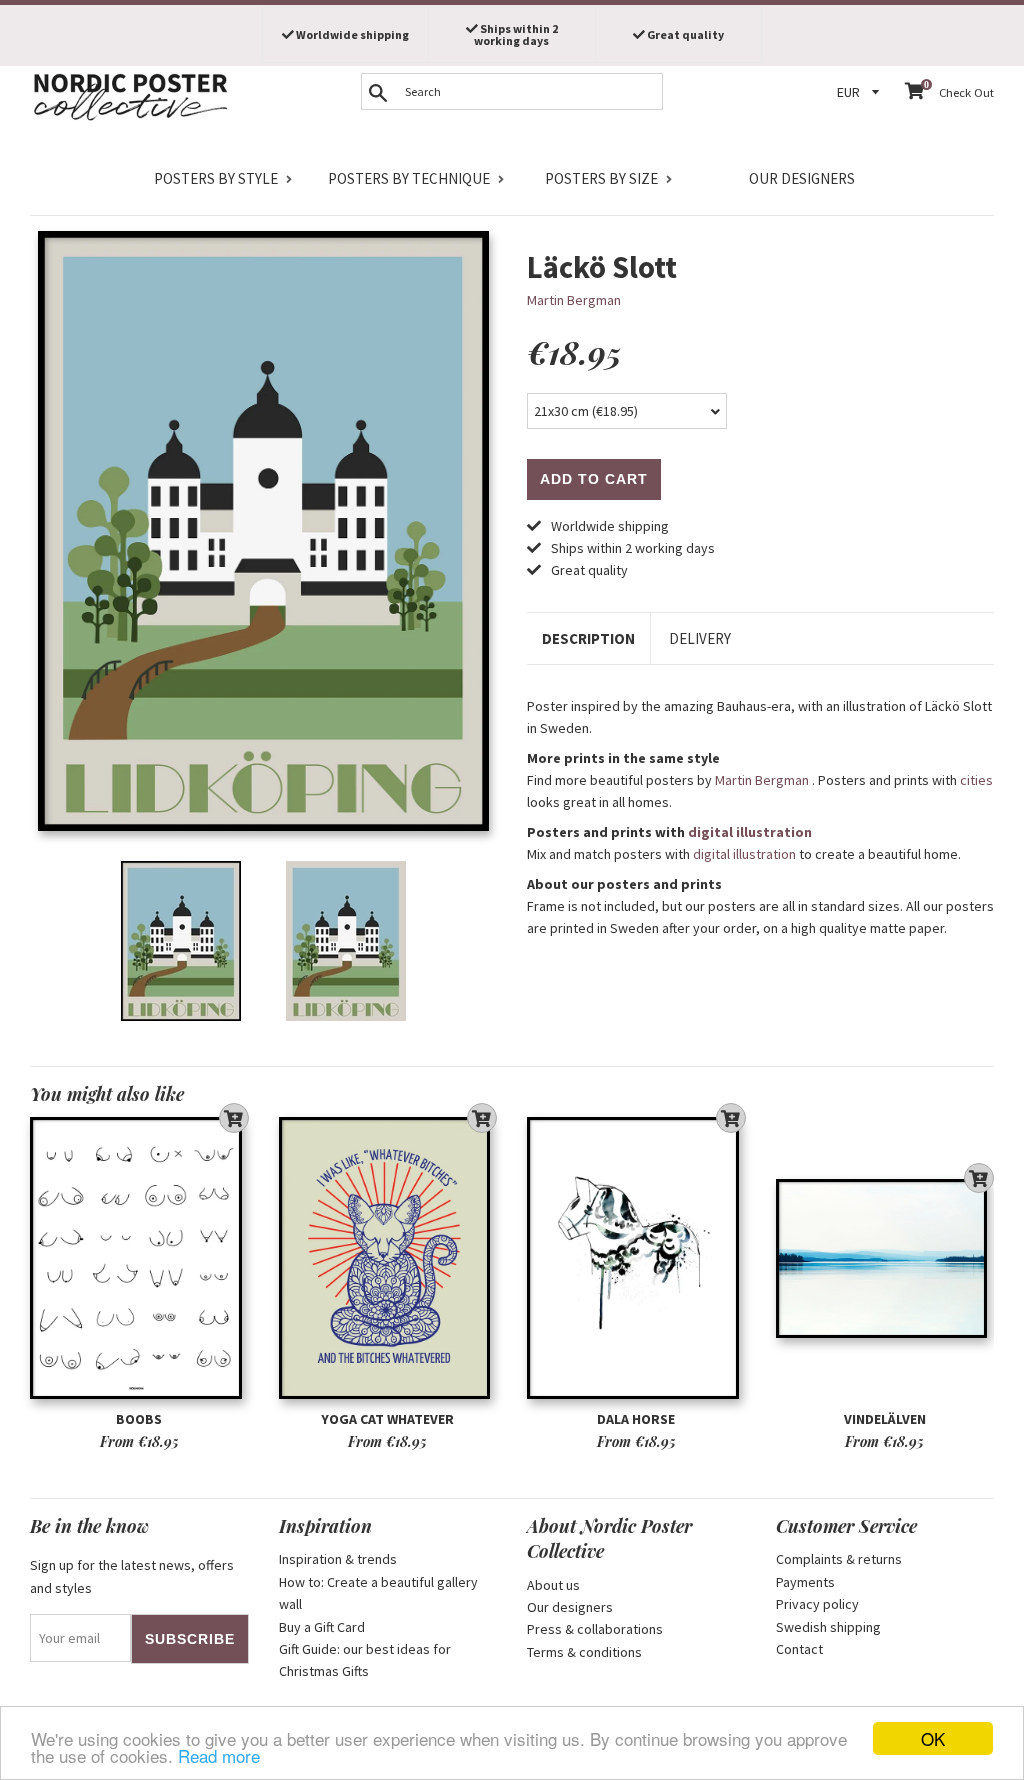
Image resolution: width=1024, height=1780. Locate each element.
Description (588, 638)
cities (976, 780)
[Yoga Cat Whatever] (388, 1258)
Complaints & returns (839, 1559)
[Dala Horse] (636, 1258)
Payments (805, 1582)
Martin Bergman (574, 300)
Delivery (700, 638)
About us (553, 1585)
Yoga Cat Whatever (387, 1419)
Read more (219, 1755)
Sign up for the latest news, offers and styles (132, 1576)
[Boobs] (139, 1258)
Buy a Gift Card (322, 1627)
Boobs (139, 1419)
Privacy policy (817, 1604)
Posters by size (601, 178)
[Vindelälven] (885, 1258)
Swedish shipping (828, 1627)
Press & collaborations (595, 1629)
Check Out (966, 92)
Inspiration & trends (338, 1559)
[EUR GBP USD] (861, 92)
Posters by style (216, 178)
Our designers (802, 178)
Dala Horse (636, 1419)
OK (933, 1738)
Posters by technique (409, 178)
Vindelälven (885, 1419)
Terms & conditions (584, 1652)
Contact (799, 1649)
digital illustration (750, 832)
